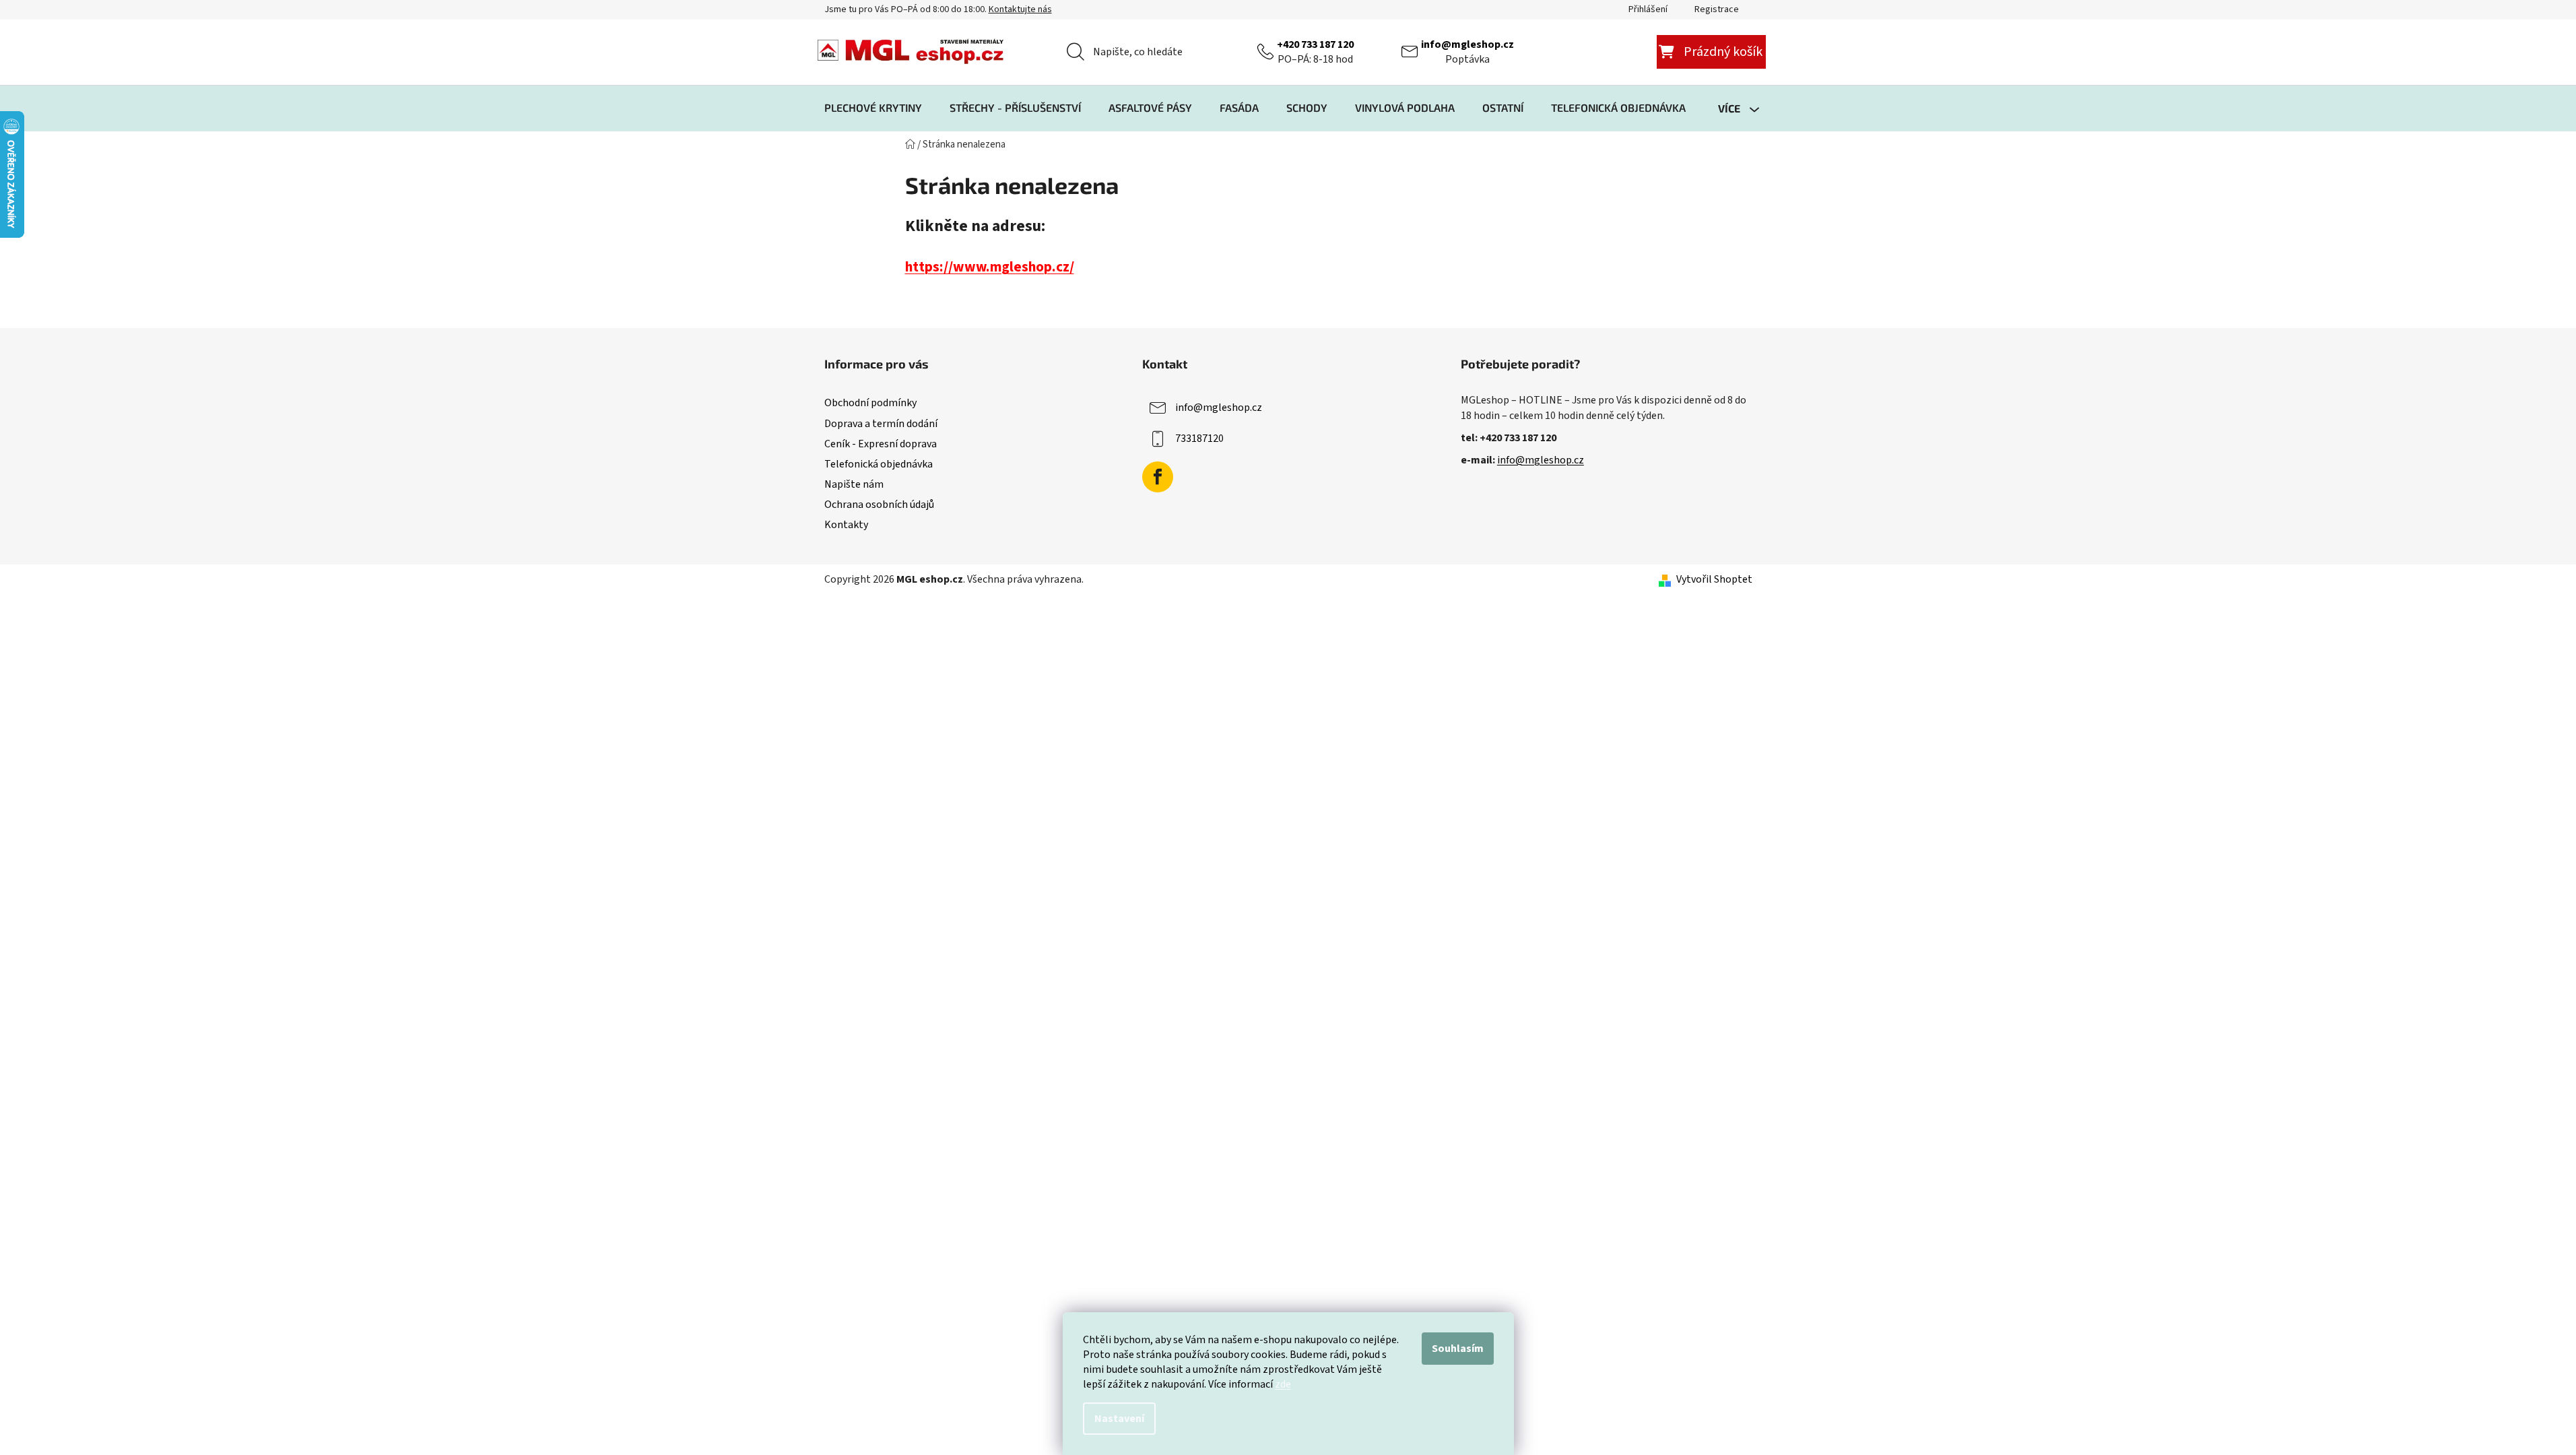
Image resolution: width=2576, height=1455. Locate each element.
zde (1283, 1384)
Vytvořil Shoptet (1714, 579)
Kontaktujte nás (1020, 9)
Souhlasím (1458, 1349)
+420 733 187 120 (1315, 44)
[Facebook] (1158, 477)
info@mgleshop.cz (1467, 44)
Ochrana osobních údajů (879, 505)
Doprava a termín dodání (881, 424)
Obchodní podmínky (870, 403)
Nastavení (1119, 1419)
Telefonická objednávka (879, 464)
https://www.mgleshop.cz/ (990, 267)
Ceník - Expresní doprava (881, 444)
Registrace (1717, 9)
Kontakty (846, 525)
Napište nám (854, 484)
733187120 (1199, 439)
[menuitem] (873, 108)
